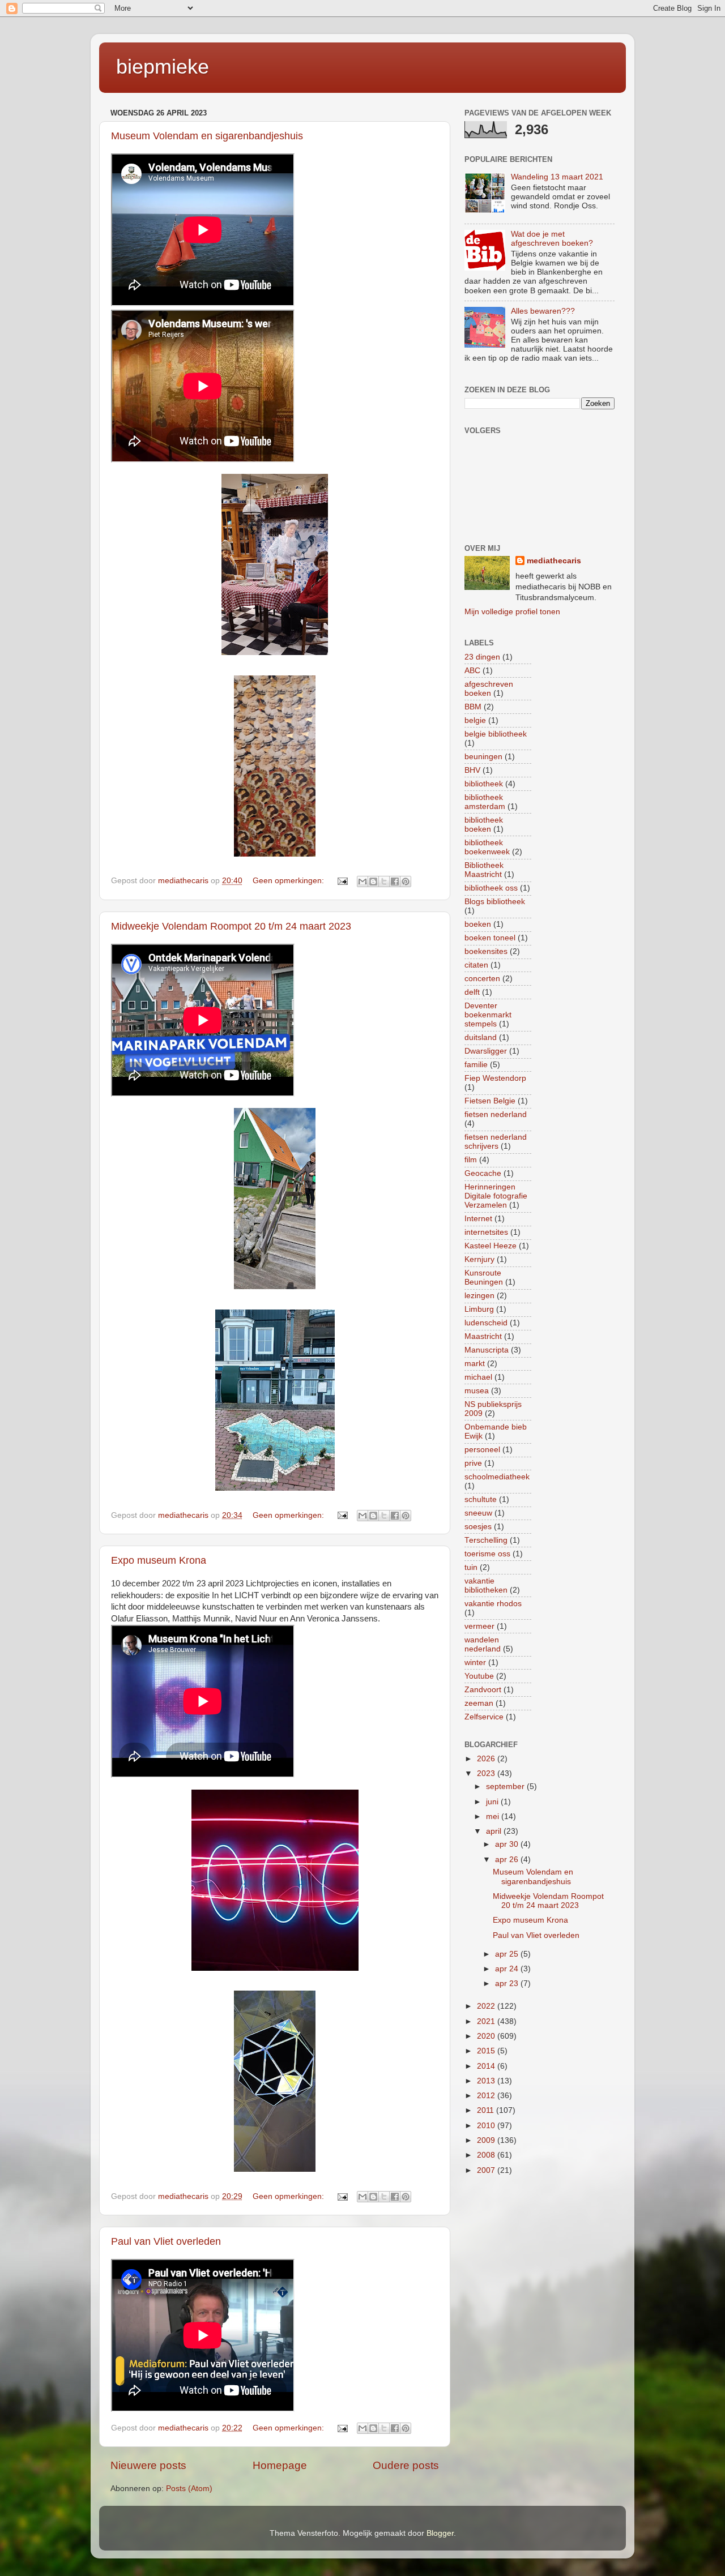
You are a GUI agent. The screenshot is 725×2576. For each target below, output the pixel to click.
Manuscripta (487, 1350)
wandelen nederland (483, 1644)
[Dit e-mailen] (362, 882)
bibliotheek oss (491, 888)
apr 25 (508, 1954)
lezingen (479, 1296)
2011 (487, 2110)
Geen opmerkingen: (289, 881)
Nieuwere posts (148, 2465)
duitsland (481, 1037)
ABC (472, 671)
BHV (472, 770)
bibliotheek (484, 784)
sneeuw (478, 1513)
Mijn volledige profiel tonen (512, 612)
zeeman (479, 1703)
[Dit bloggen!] (373, 882)
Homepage (280, 2465)
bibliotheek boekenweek (487, 847)
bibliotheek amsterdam (485, 802)
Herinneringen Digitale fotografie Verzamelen (496, 1196)
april (495, 1831)
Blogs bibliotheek (495, 902)
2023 (487, 1773)
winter (475, 1663)
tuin (471, 1567)
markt (475, 1364)
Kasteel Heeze (491, 1246)
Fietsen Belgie (490, 1101)
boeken (478, 924)
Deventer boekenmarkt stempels (488, 1015)
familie (476, 1065)
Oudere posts (406, 2465)
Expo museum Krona (159, 1560)
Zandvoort (483, 1690)
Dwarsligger (486, 1051)
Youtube (479, 1676)
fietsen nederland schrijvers (496, 1142)
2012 (487, 2096)
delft (472, 992)
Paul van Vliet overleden (166, 2241)
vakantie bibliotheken (486, 1586)
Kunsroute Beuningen (484, 1278)
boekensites (486, 951)
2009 (487, 2140)
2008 (487, 2155)
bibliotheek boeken (484, 825)
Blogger (440, 2533)
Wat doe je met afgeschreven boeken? (552, 239)
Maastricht (483, 1336)
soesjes (478, 1527)
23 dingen (482, 657)
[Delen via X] (384, 882)
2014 (487, 2066)
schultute (481, 1499)
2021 (487, 2021)
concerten (482, 979)
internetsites (486, 1232)
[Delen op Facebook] (395, 882)
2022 (487, 2006)
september (506, 1786)
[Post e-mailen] (342, 881)
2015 (487, 2051)
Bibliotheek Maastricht (484, 870)
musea (477, 1391)
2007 (487, 2170)
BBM (473, 707)
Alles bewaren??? (543, 311)
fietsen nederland (496, 1114)
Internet (478, 1219)
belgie (475, 720)
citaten (476, 965)
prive (473, 1463)
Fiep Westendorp (495, 1078)
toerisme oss (487, 1554)
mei (494, 1817)
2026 (487, 1759)
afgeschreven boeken (489, 689)
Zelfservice (484, 1717)
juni (493, 1802)
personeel (482, 1450)
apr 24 (508, 1969)
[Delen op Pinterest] (406, 882)
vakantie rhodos (493, 1604)
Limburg (479, 1309)
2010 (487, 2126)
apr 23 (508, 1984)
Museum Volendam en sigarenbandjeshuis (207, 136)
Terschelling (486, 1540)
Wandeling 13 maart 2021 (557, 177)
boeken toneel (490, 938)
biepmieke (163, 67)
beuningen (483, 757)
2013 (487, 2081)
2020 (487, 2036)
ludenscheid (486, 1323)
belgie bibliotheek (496, 734)
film (471, 1160)
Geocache (483, 1173)
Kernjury (479, 1259)
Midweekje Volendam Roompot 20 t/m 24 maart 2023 (231, 926)
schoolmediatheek (497, 1477)
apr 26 (508, 1860)
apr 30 (508, 1844)
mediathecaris (554, 561)
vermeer (479, 1626)
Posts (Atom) (189, 2489)
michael (478, 1377)
